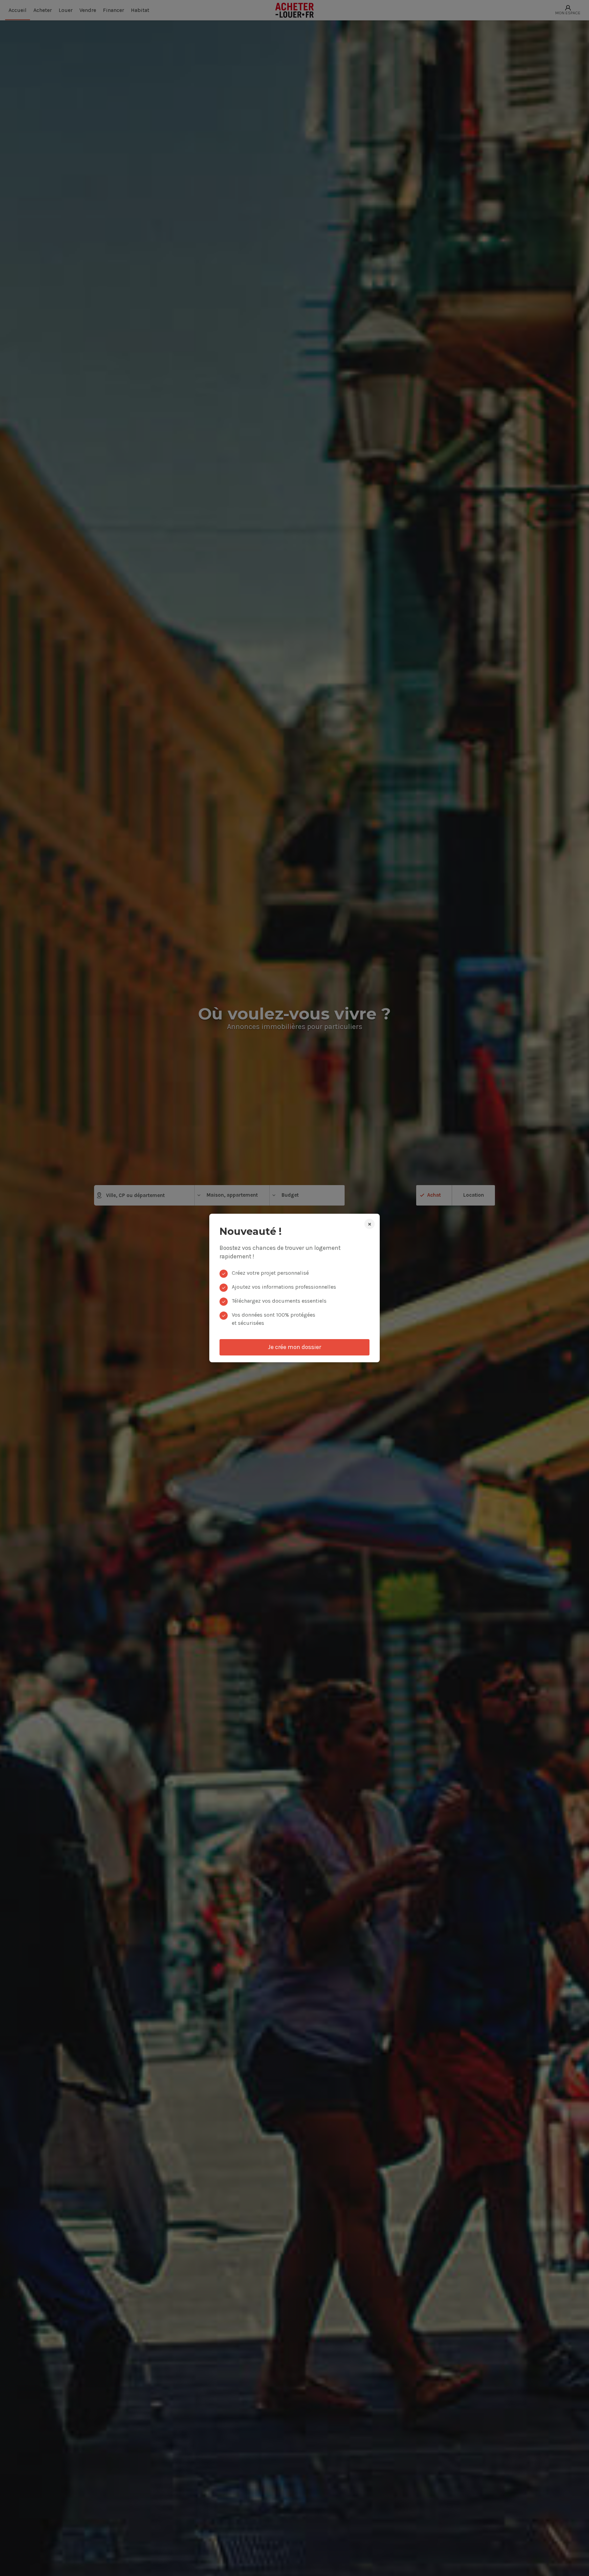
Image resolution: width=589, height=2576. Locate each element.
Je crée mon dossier (294, 1347)
